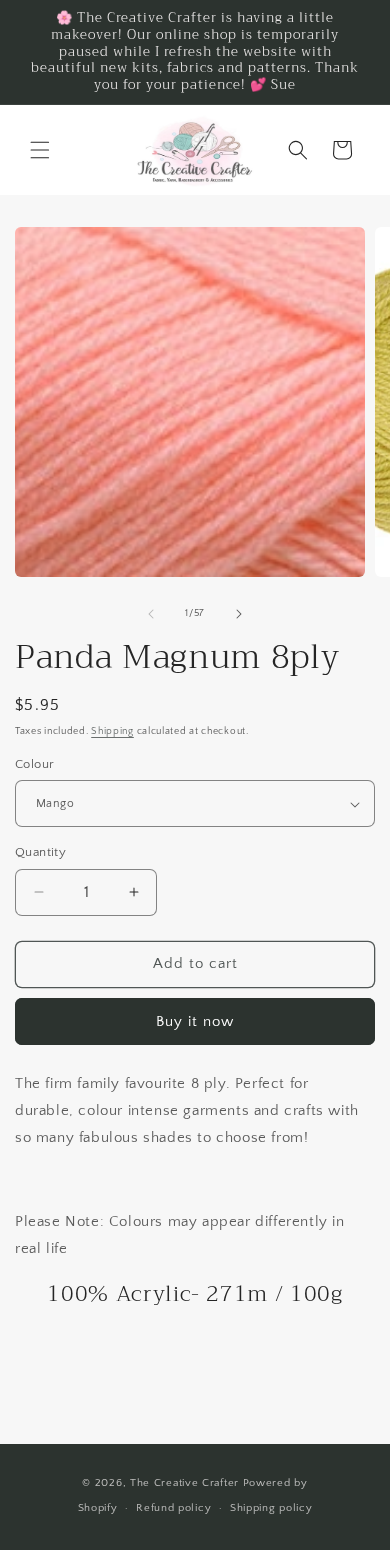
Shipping (112, 731)
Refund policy (173, 1508)
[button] (40, 150)
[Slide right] (239, 614)
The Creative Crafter (186, 1483)
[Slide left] (151, 614)
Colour (34, 764)
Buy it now (195, 1021)
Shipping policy (271, 1508)
